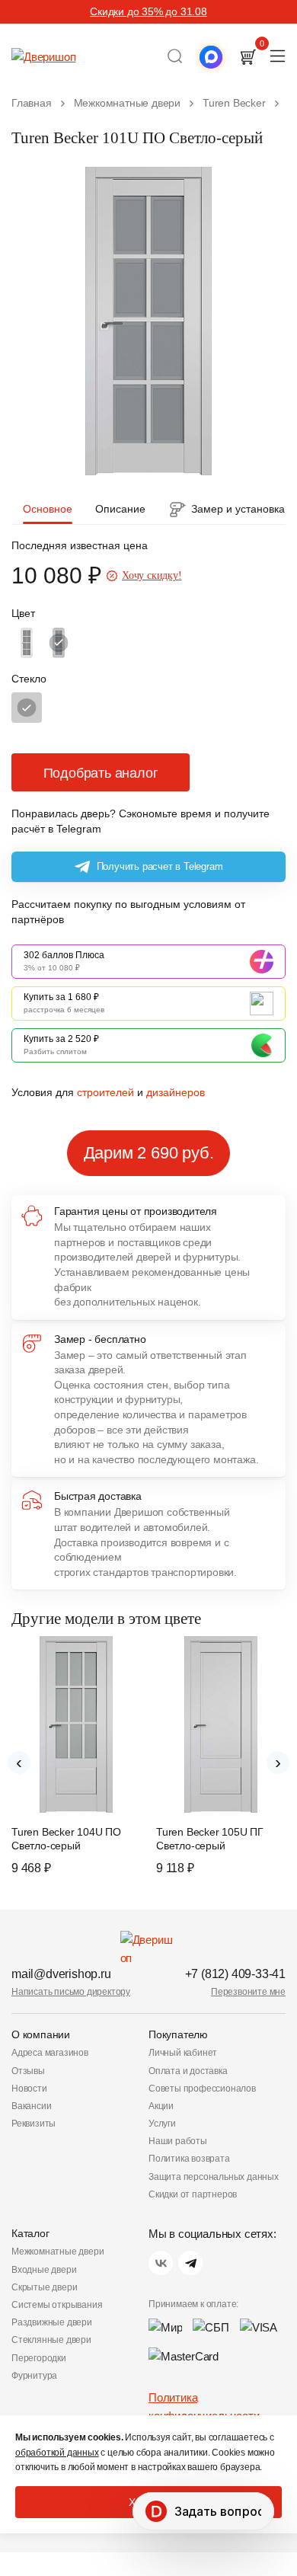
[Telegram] (190, 2263)
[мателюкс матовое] (27, 708)
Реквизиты (34, 2124)
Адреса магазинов (50, 2053)
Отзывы (28, 2071)
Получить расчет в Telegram (160, 866)
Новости (29, 2089)
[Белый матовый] (27, 643)
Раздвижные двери (52, 2322)
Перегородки (39, 2358)
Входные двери (44, 2270)
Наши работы (178, 2141)
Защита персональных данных (214, 2177)
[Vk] (161, 2263)
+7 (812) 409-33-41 (235, 1974)
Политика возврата (189, 2159)
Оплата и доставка (188, 2071)
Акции (161, 2106)
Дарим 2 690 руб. (149, 1153)
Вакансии (31, 2106)
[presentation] (19, 1763)
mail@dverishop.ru (61, 1974)
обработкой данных (57, 2453)
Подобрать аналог (101, 773)
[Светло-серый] (59, 643)
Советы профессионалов (202, 2089)
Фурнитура (34, 2376)
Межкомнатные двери (57, 2252)
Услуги (162, 2124)
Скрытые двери (44, 2287)
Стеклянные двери (51, 2340)
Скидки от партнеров (193, 2194)
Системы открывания (57, 2305)
